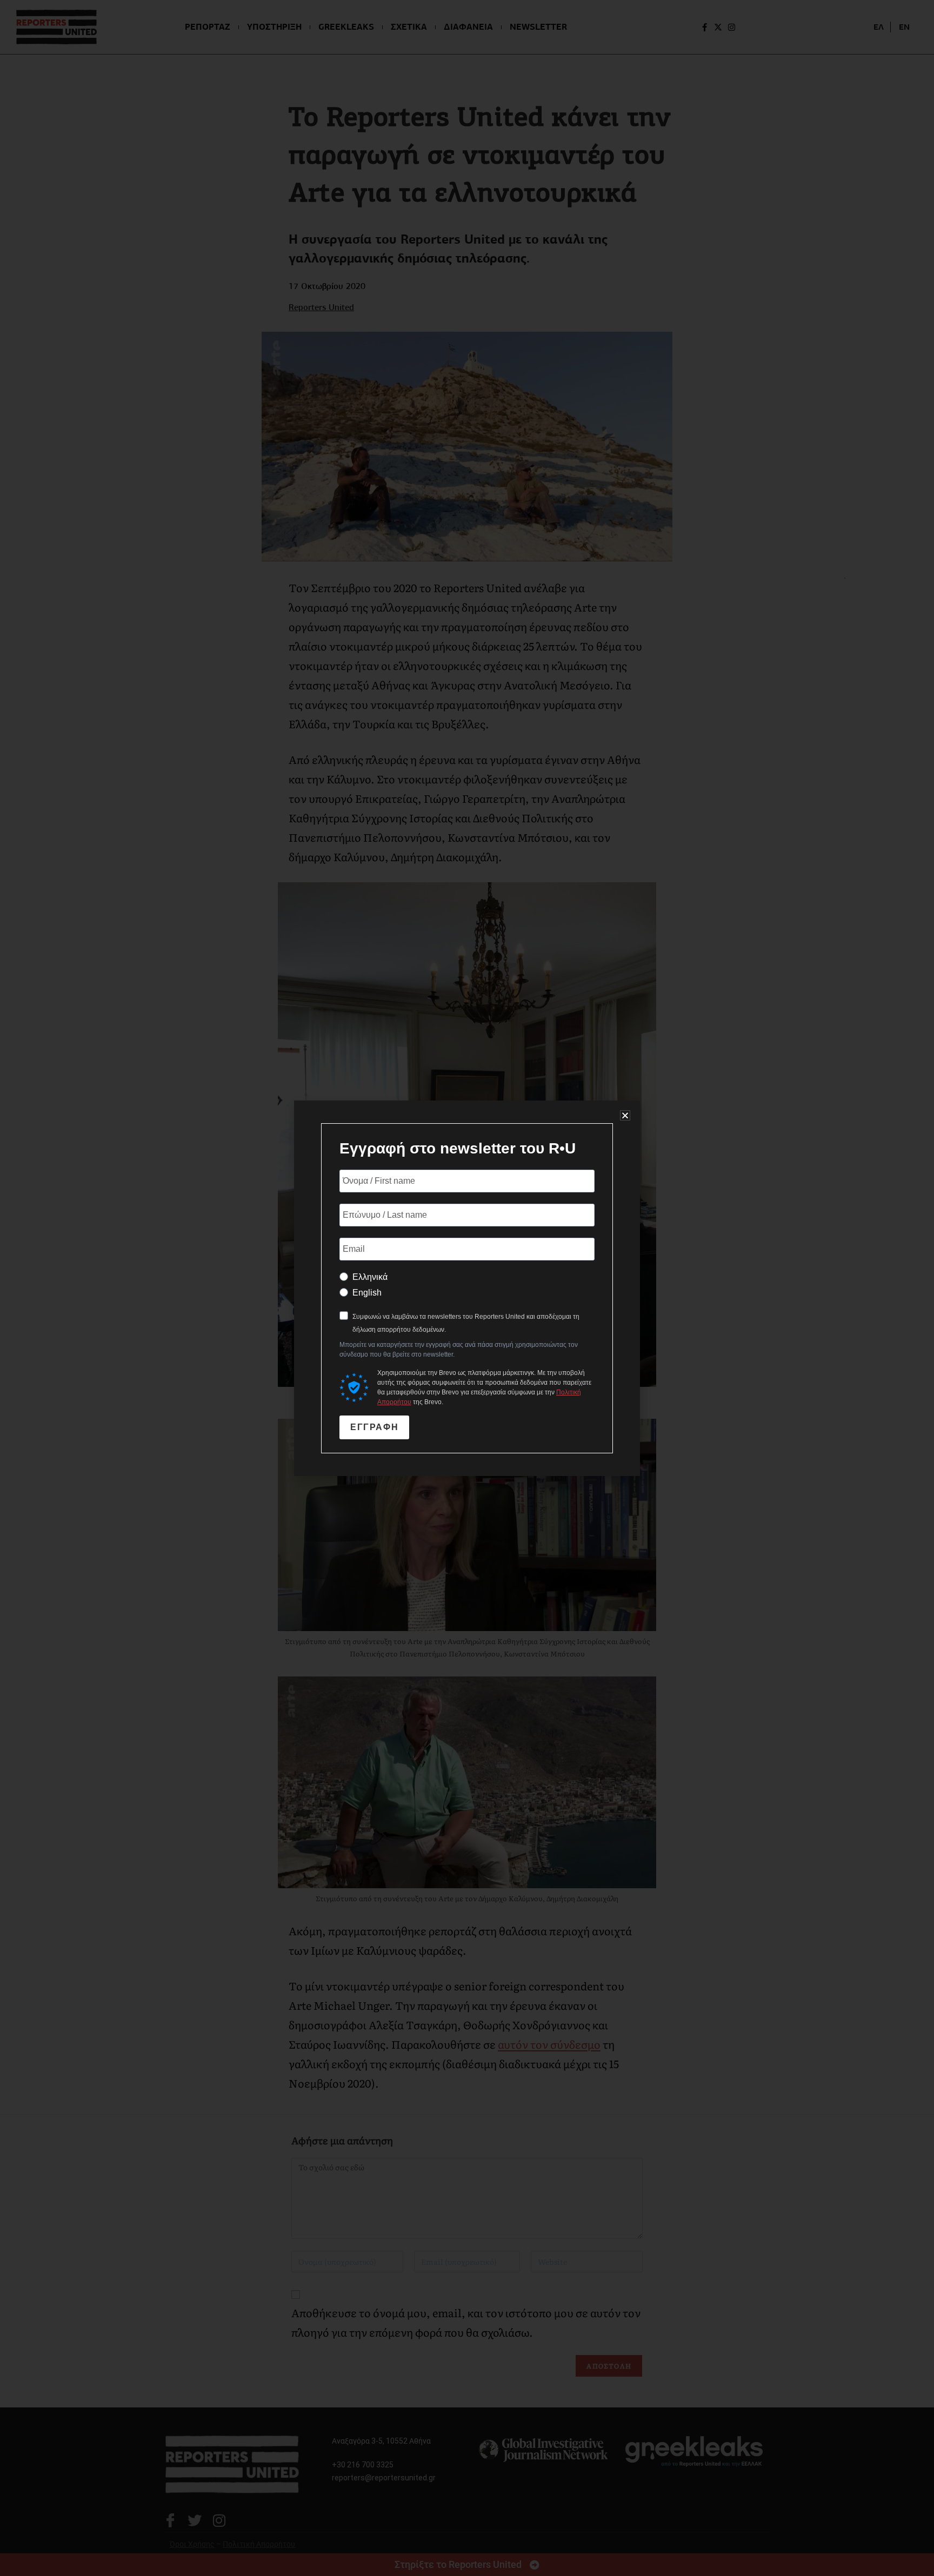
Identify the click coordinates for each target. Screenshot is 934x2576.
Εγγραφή (374, 1427)
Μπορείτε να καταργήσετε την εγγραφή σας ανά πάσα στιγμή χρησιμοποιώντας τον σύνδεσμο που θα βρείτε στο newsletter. (459, 1350)
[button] (625, 1115)
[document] (467, 1288)
